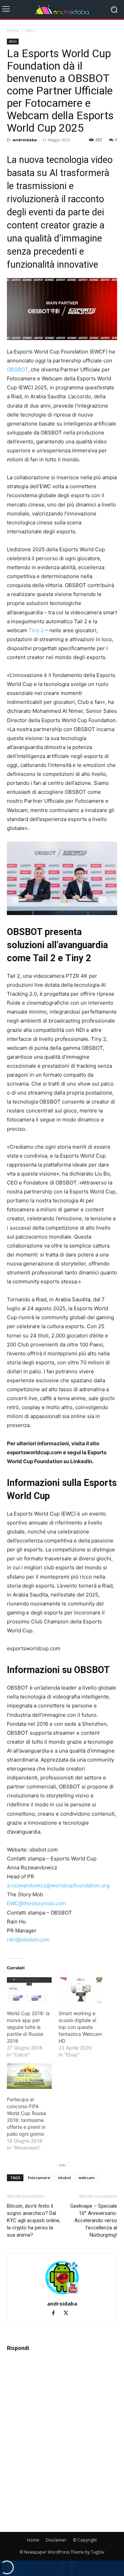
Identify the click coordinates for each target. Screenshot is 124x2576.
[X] (68, 2314)
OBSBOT (17, 370)
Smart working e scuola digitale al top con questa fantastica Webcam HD (80, 2027)
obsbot (64, 2178)
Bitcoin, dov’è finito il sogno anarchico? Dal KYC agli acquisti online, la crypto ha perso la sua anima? (34, 2220)
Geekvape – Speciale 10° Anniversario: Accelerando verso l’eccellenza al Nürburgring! (94, 2220)
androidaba (25, 140)
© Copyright (85, 2540)
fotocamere (39, 2178)
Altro (30, 30)
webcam (87, 2178)
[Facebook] (56, 2314)
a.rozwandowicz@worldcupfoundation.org (58, 1885)
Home (13, 30)
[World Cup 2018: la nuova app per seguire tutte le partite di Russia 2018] (29, 1990)
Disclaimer (56, 2540)
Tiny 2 (35, 630)
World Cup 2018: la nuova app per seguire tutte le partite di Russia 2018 (28, 2027)
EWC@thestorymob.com (36, 1903)
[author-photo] (62, 2294)
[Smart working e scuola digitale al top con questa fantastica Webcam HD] (81, 1990)
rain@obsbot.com (28, 1939)
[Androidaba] (62, 10)
